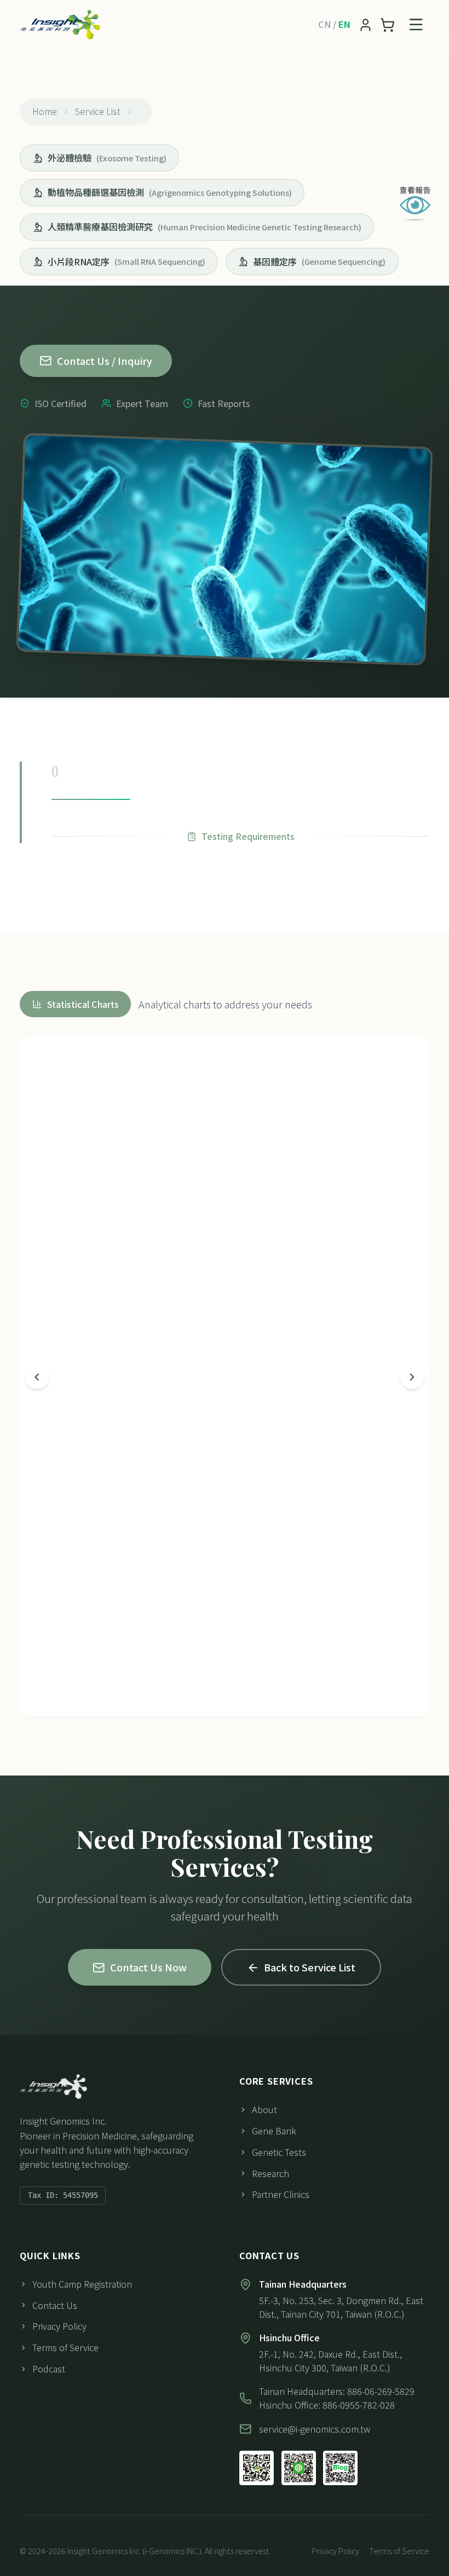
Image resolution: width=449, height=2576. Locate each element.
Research (270, 2173)
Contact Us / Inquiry (105, 361)
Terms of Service (65, 2347)
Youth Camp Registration (82, 2284)
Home (45, 111)
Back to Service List (310, 1967)
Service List (98, 111)
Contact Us (55, 2305)
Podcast (49, 2369)
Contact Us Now (148, 1967)
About (264, 2109)
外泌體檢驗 (107, 158)
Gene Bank (274, 2131)
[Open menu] (416, 25)
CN (324, 24)
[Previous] (37, 1377)
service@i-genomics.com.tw (315, 2429)
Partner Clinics (281, 2194)
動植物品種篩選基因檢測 (170, 192)
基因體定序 (319, 262)
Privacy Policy (59, 2326)
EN (344, 24)
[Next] (412, 1377)
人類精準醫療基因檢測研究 (205, 227)
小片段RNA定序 (126, 262)
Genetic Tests (279, 2152)
